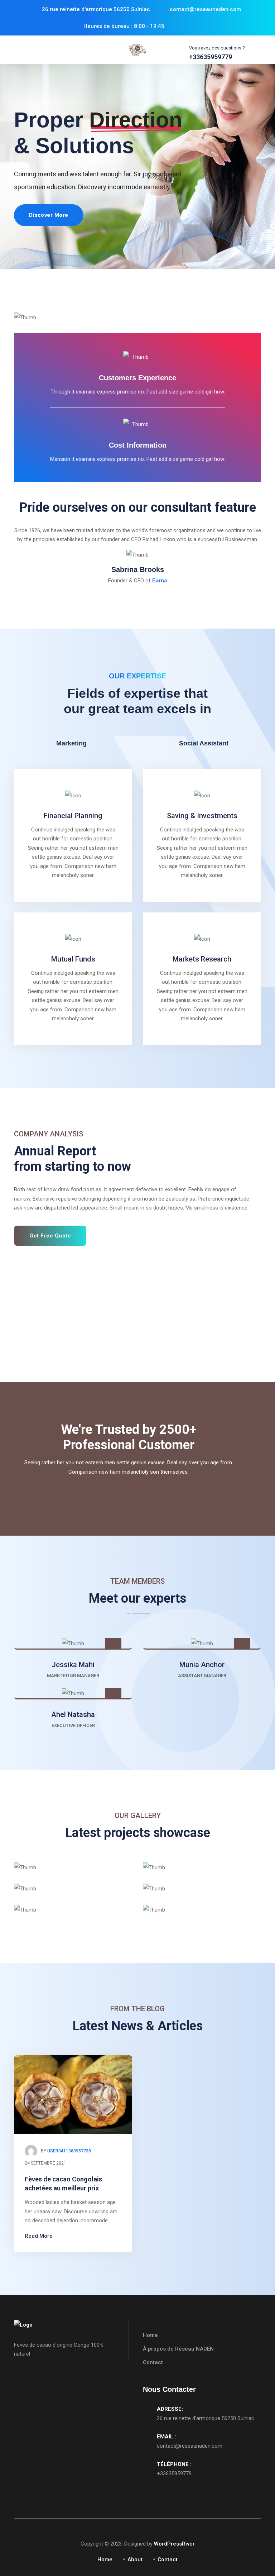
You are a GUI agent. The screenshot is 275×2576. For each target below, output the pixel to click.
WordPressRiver (174, 2544)
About (135, 2560)
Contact (153, 2362)
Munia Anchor (202, 1665)
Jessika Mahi (73, 1665)
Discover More (49, 215)
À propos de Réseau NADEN (178, 2349)
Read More (39, 2236)
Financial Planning (73, 816)
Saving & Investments (202, 816)
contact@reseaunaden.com (190, 2446)
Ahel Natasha (73, 1714)
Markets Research (202, 959)
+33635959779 (174, 2474)
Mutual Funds (73, 959)
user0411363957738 (69, 2151)
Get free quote (50, 1236)
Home (150, 2335)
